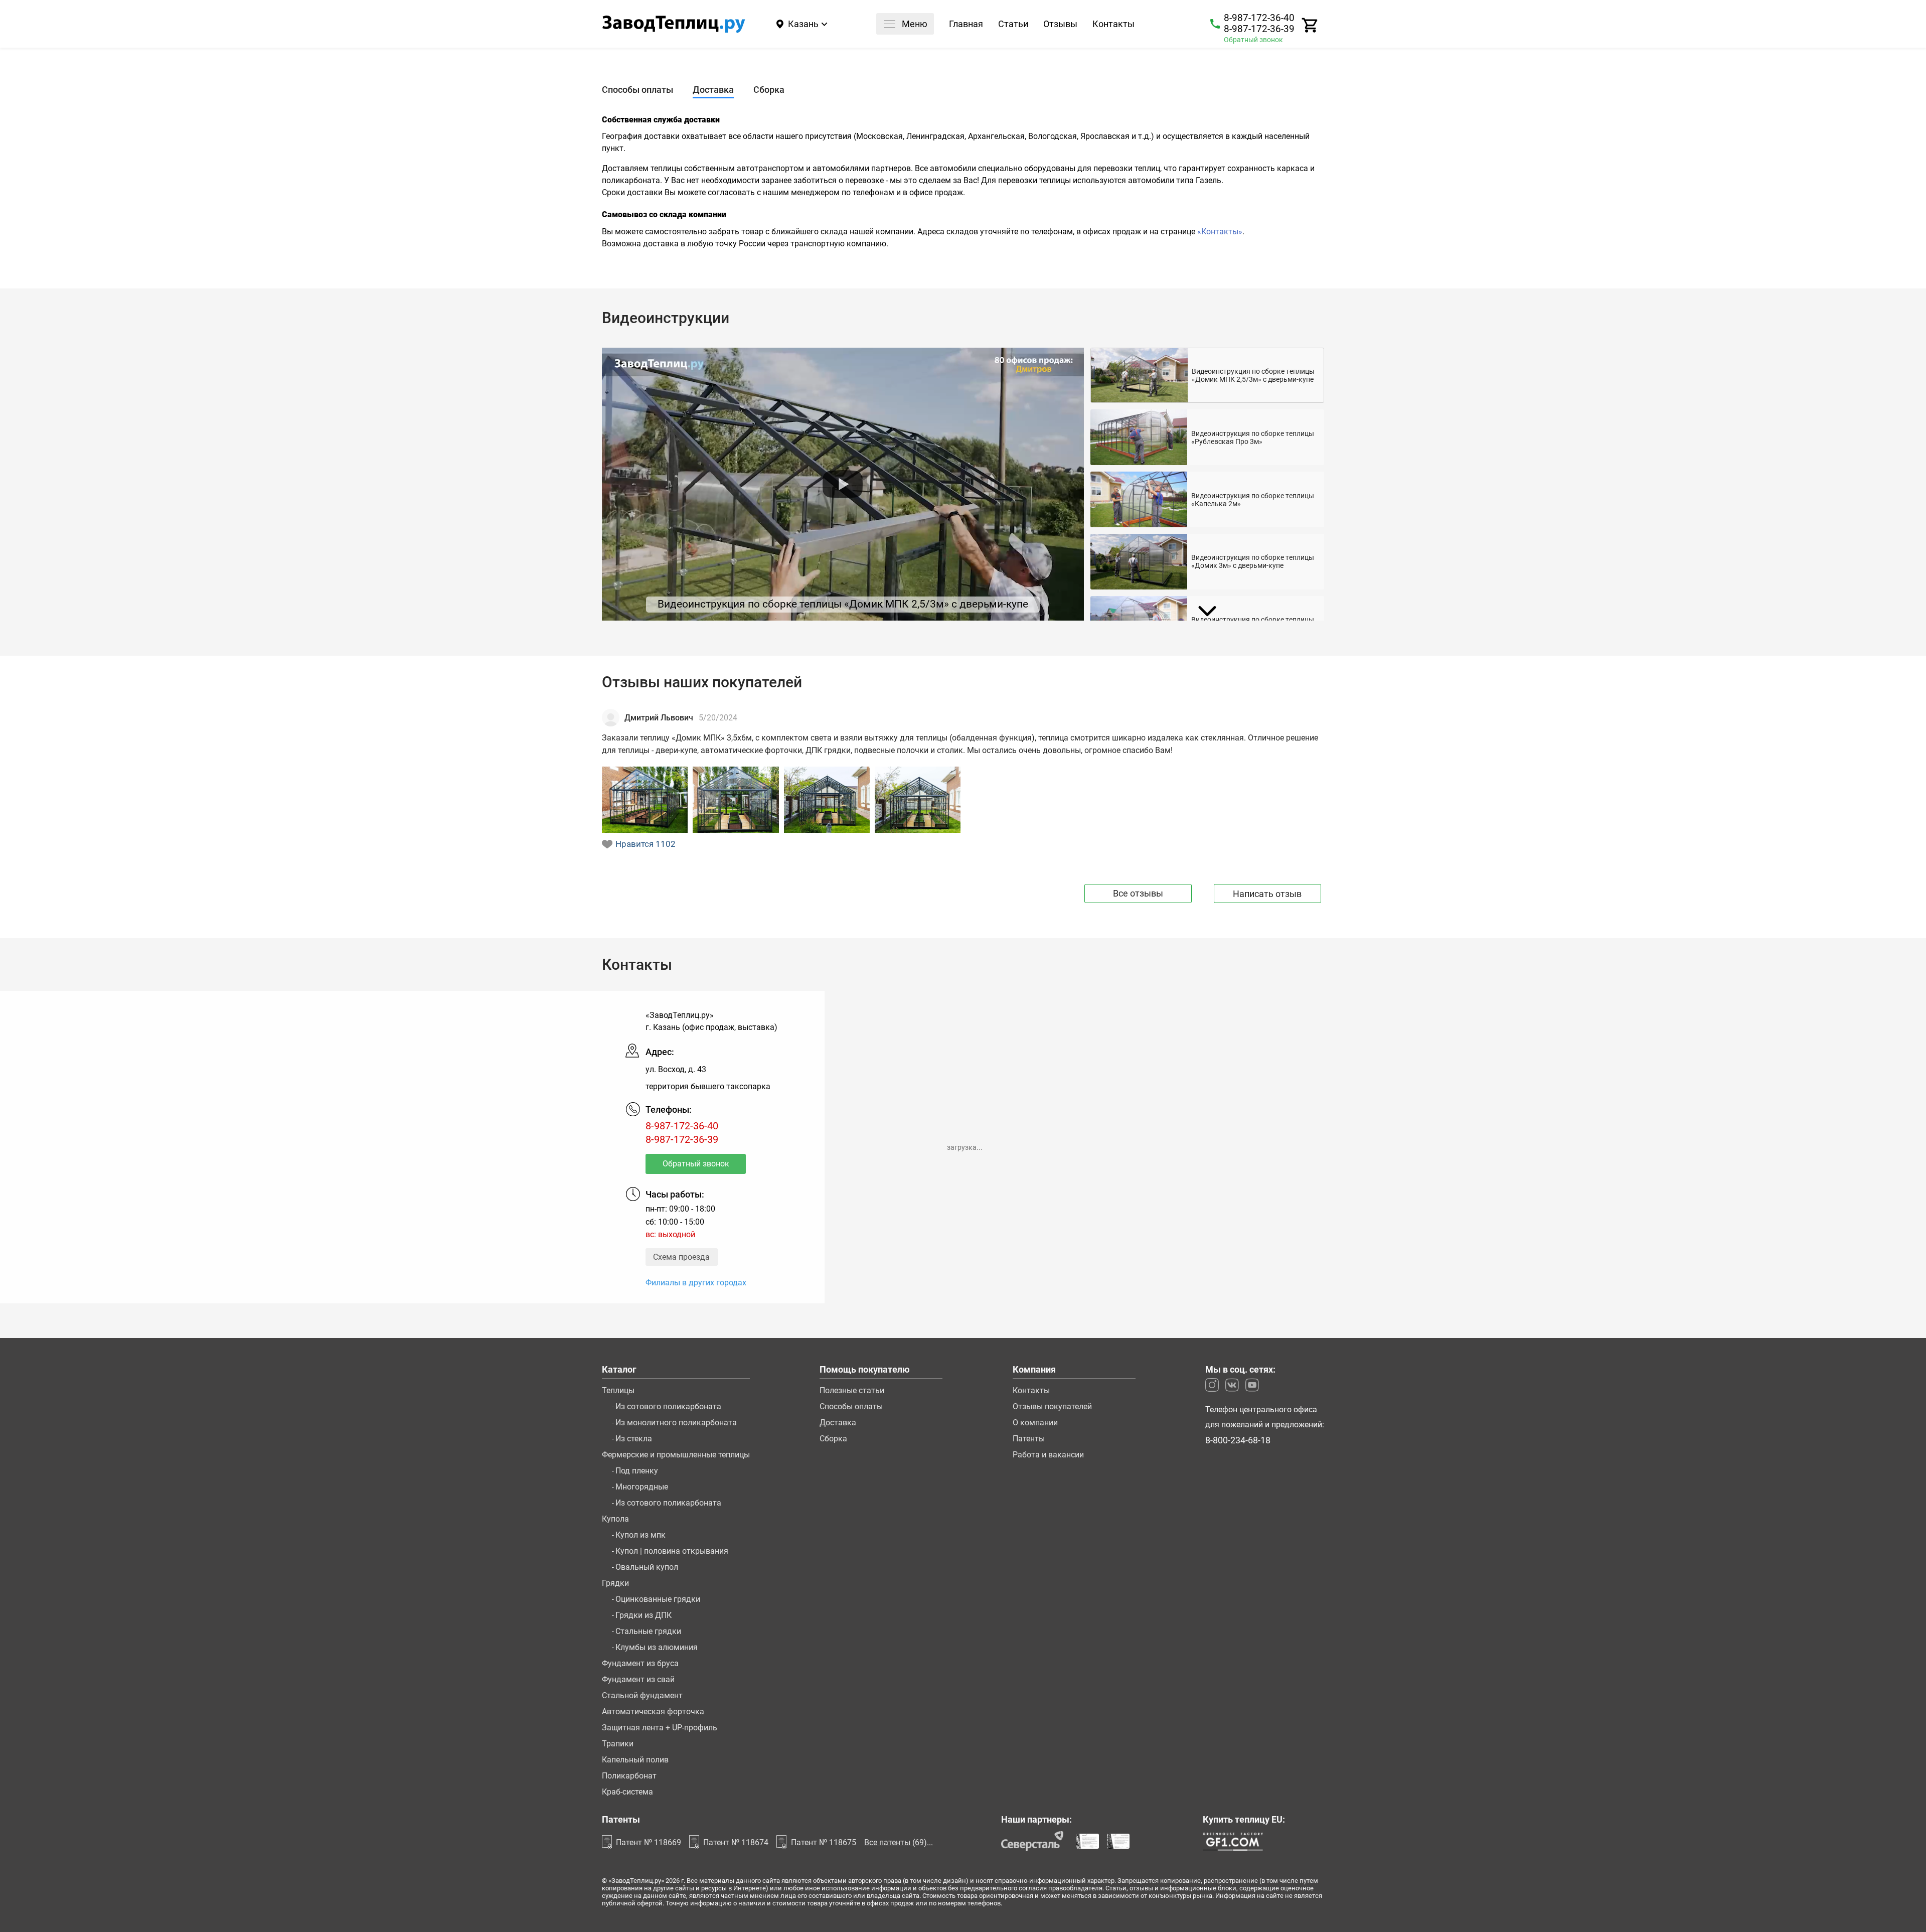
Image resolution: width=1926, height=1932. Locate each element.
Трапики (618, 1744)
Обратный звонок (1253, 40)
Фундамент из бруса (640, 1664)
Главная (966, 25)
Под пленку (637, 1471)
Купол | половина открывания (672, 1551)
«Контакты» (1220, 232)
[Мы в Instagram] (1212, 1385)
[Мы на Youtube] (1252, 1385)
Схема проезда (681, 1257)
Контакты (1113, 25)
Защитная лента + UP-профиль (660, 1728)
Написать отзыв (1267, 894)
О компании (1035, 1423)
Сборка (833, 1439)
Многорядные (642, 1487)
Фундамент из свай (638, 1680)
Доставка (838, 1423)
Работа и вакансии (1048, 1455)
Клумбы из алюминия (657, 1648)
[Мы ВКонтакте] (1232, 1385)
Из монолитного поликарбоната (676, 1423)
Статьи (1013, 25)
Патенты (1029, 1439)
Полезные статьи (852, 1391)
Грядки (615, 1583)
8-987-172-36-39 (1259, 29)
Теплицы (618, 1391)
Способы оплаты (851, 1407)
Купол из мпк (640, 1535)
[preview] (843, 484)
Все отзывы (1138, 893)
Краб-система (627, 1792)
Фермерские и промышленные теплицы (676, 1455)
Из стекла (634, 1439)
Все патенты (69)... (899, 1842)
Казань (803, 24)
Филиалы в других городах (696, 1283)
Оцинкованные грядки (658, 1599)
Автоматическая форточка (653, 1712)
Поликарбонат (629, 1776)
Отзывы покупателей (1052, 1407)
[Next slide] (1207, 611)
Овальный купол (647, 1567)
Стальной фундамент (642, 1696)
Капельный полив (635, 1760)
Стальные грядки (648, 1631)
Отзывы (1060, 25)
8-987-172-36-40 (1259, 18)
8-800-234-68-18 (1238, 1441)
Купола (615, 1519)
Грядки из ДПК (644, 1615)
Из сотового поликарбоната (668, 1407)
